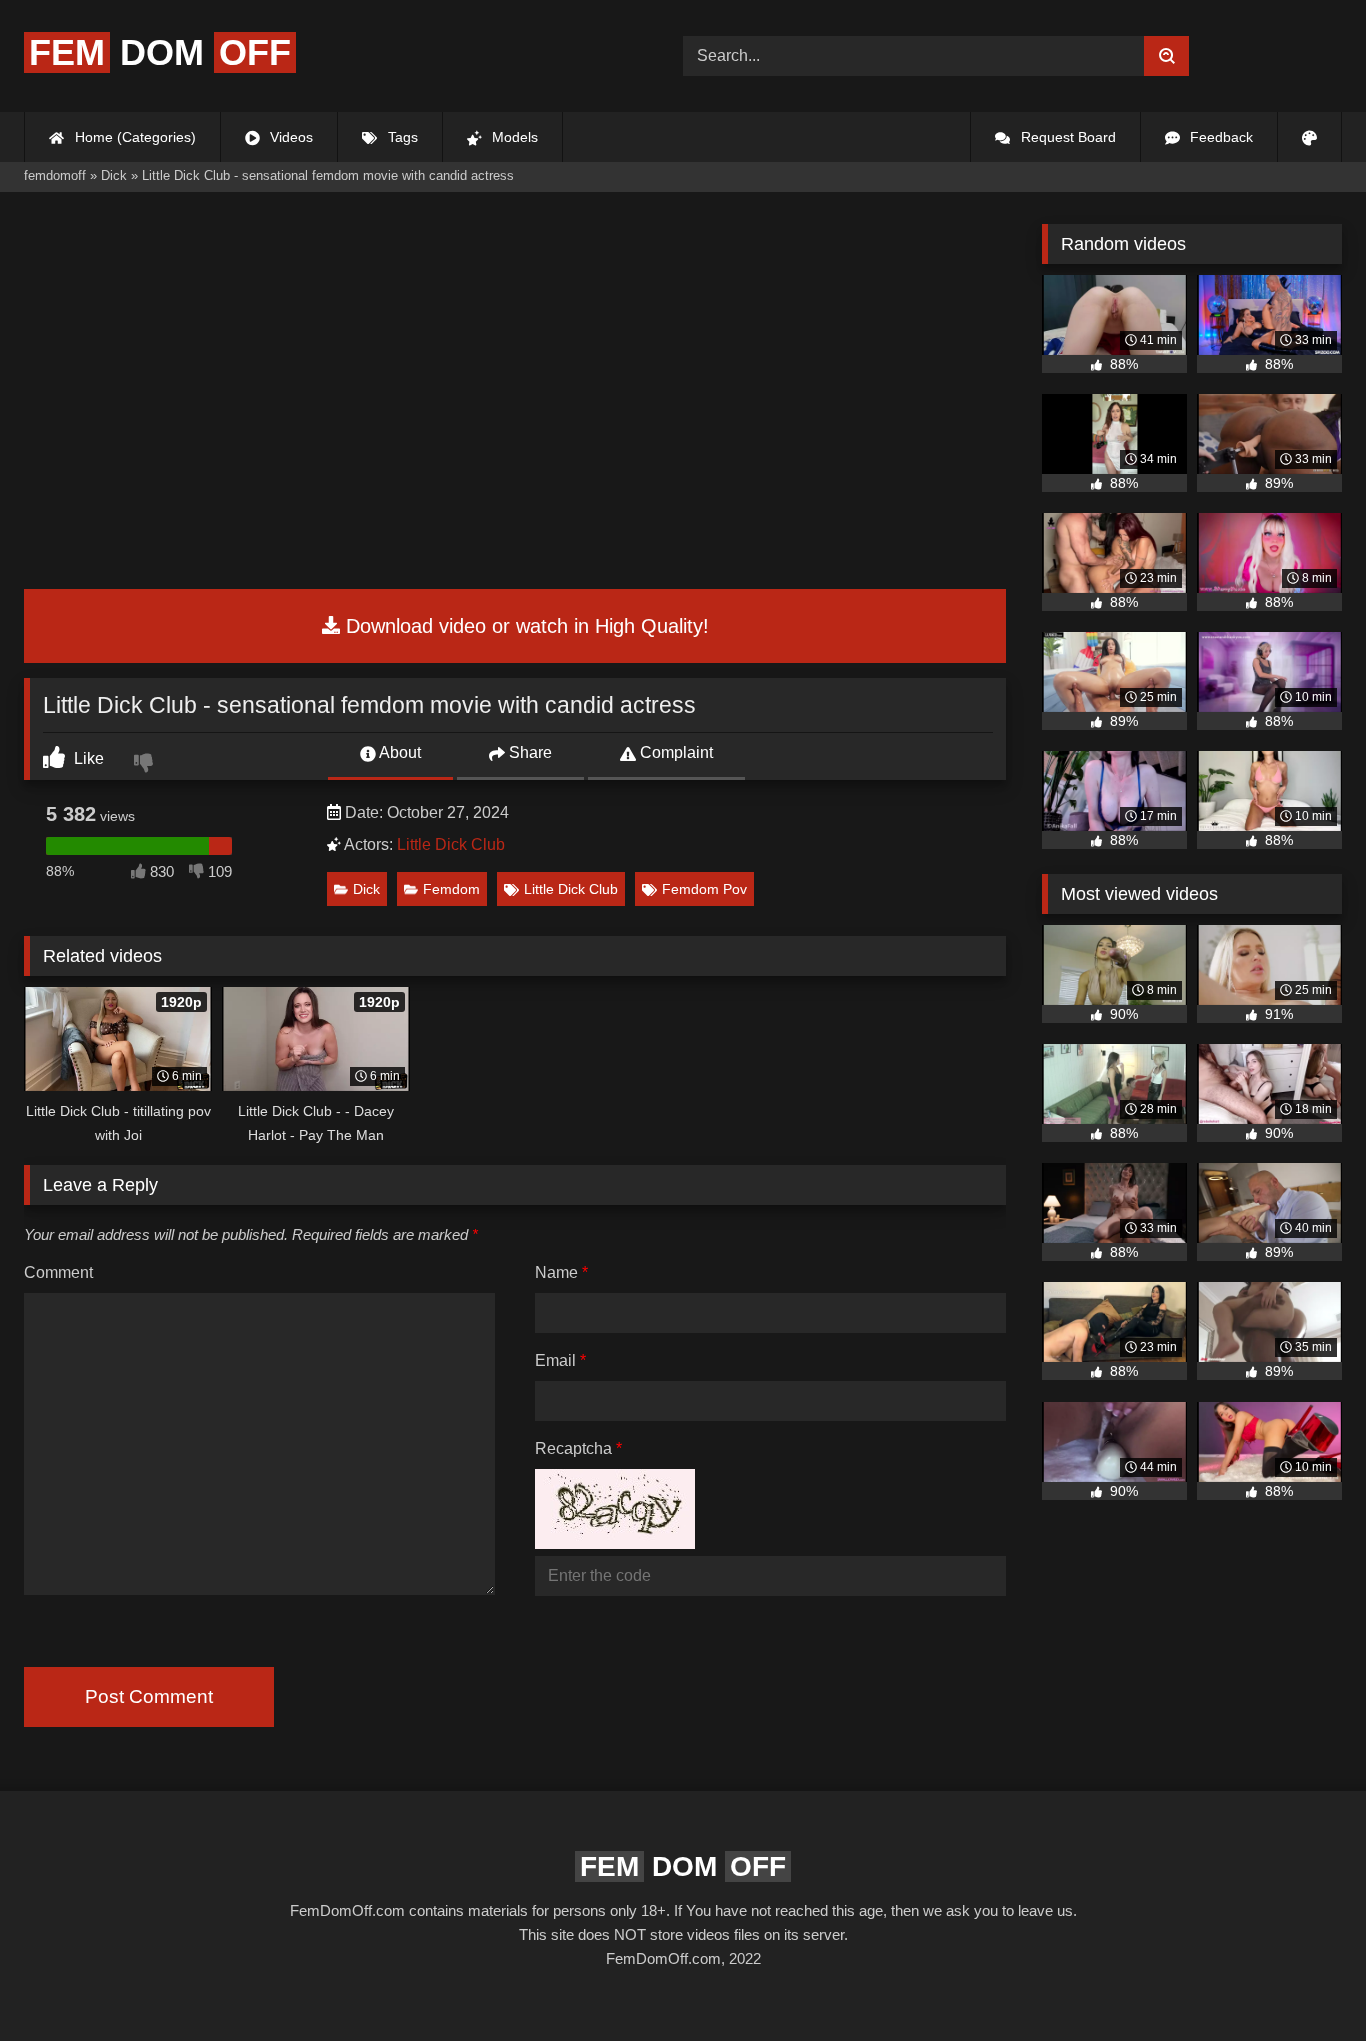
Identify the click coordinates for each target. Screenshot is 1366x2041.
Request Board (1066, 137)
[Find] (1166, 56)
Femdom (451, 889)
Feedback (1219, 137)
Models (513, 137)
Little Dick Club (451, 844)
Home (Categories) (133, 137)
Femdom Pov (704, 889)
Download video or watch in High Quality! (524, 626)
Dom (160, 52)
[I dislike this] (146, 765)
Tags (401, 137)
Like (87, 758)
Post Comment (149, 1696)
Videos (289, 137)
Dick (366, 889)
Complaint (674, 752)
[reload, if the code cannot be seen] (615, 1543)
